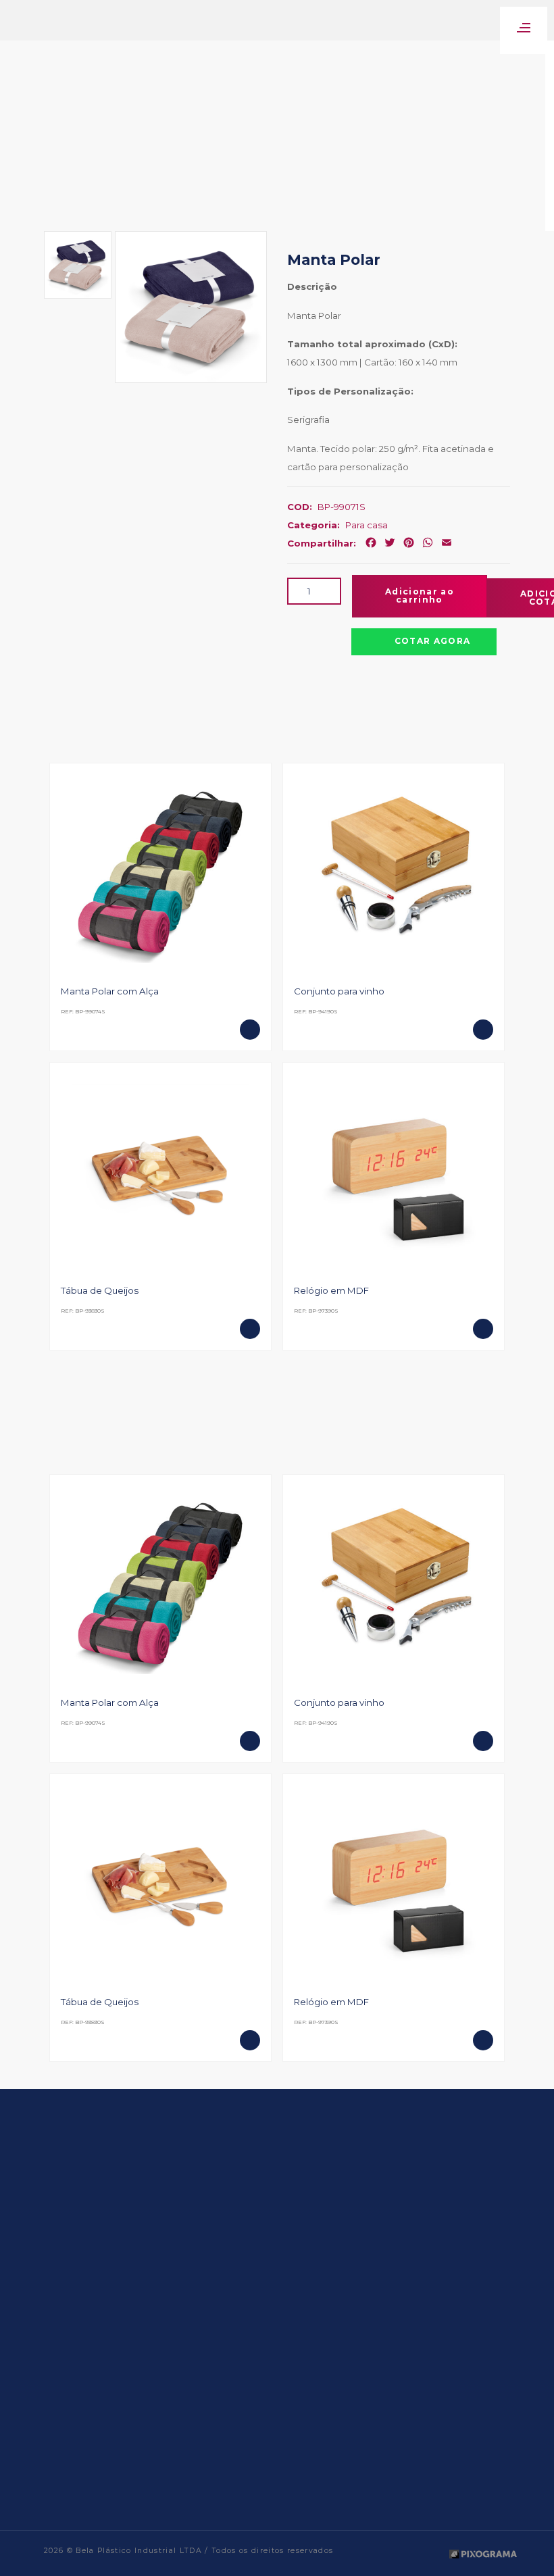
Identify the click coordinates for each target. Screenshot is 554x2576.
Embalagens (217, 2367)
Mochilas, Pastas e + (231, 2403)
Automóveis (216, 2313)
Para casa (367, 525)
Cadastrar (428, 2241)
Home (123, 2313)
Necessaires (214, 2422)
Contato (128, 2385)
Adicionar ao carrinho (420, 596)
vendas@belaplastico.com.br (394, 2453)
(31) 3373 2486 (359, 2491)
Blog (121, 2367)
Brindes (207, 2349)
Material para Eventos (235, 2385)
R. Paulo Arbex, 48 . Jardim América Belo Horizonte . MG (392, 2408)
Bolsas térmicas (223, 2331)
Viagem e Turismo (228, 2457)
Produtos (129, 2349)
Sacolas (207, 2440)
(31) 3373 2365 (378, 2477)
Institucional (135, 2331)
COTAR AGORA (433, 641)
